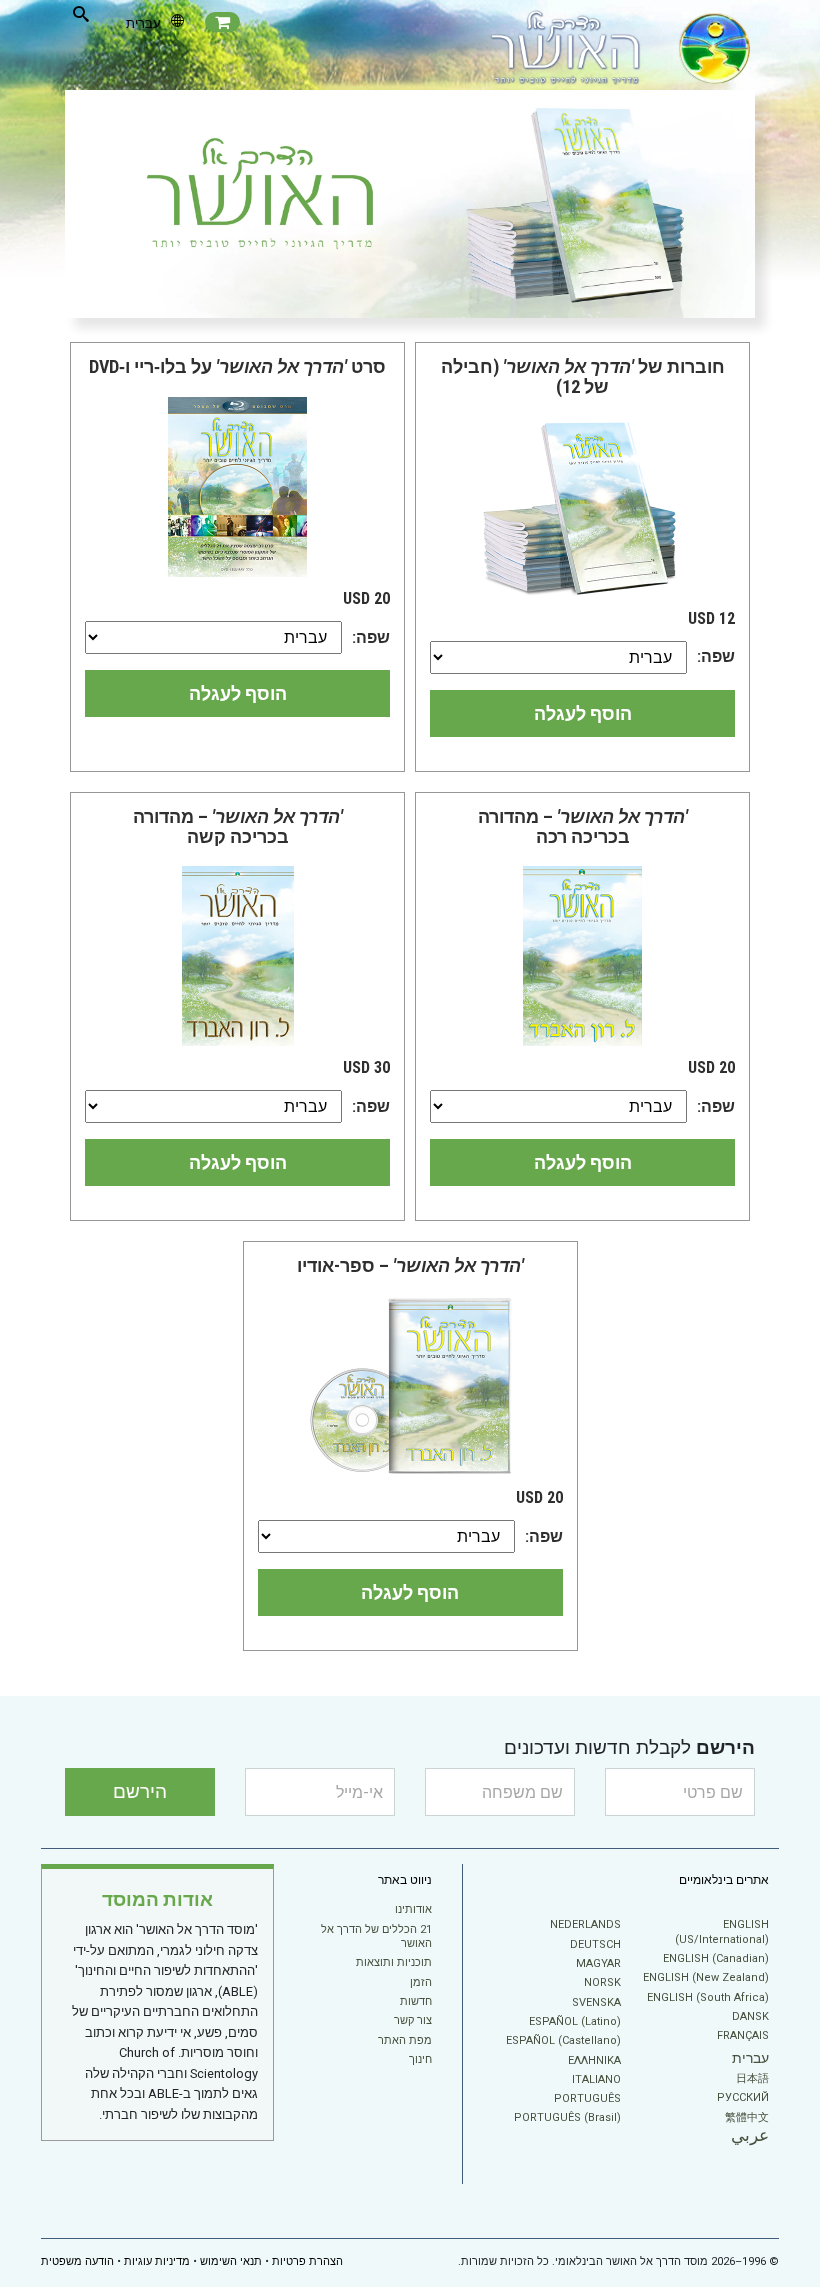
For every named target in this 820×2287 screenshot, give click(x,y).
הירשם (140, 1791)
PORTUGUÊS (587, 2098)
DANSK (750, 2016)
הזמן (421, 1982)
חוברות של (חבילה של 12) (583, 376)
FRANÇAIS (743, 2035)
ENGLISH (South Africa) (708, 1997)
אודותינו (413, 1909)
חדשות (416, 2001)
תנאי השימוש (231, 2261)
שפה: (716, 656)
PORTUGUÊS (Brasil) (567, 2117)
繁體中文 (747, 2117)
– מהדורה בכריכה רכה (583, 826)
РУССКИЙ (743, 2097)
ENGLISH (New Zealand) (706, 1977)
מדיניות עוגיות (157, 2261)
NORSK (602, 1982)
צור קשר (413, 2020)
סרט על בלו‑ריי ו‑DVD (237, 366)
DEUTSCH (595, 1944)
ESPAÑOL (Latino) (575, 2021)
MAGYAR (598, 1963)
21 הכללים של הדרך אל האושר (376, 1936)
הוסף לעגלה (583, 713)
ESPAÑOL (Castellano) (563, 2040)
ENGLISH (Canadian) (716, 1958)
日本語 (752, 2078)
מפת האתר (405, 2040)
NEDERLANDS (585, 1924)
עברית (750, 2058)
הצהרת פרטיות (307, 2261)
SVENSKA (596, 2002)
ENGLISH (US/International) (722, 1931)
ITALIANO (596, 2079)
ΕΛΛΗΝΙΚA (594, 2060)
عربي (750, 2135)
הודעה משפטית (77, 2261)
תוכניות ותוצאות (394, 1962)
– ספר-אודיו (410, 1265)
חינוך (420, 2059)
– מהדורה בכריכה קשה (238, 826)
